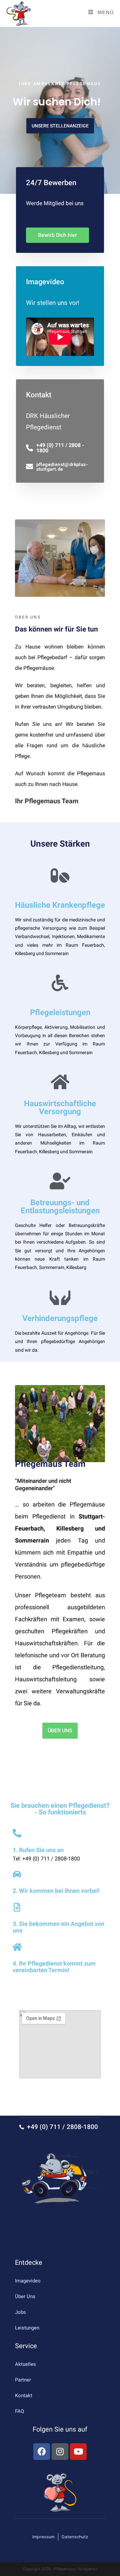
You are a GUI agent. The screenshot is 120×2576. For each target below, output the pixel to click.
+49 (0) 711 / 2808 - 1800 (60, 448)
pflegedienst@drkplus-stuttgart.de (62, 467)
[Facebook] (42, 2452)
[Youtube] (78, 2452)
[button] (60, 126)
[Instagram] (60, 2452)
